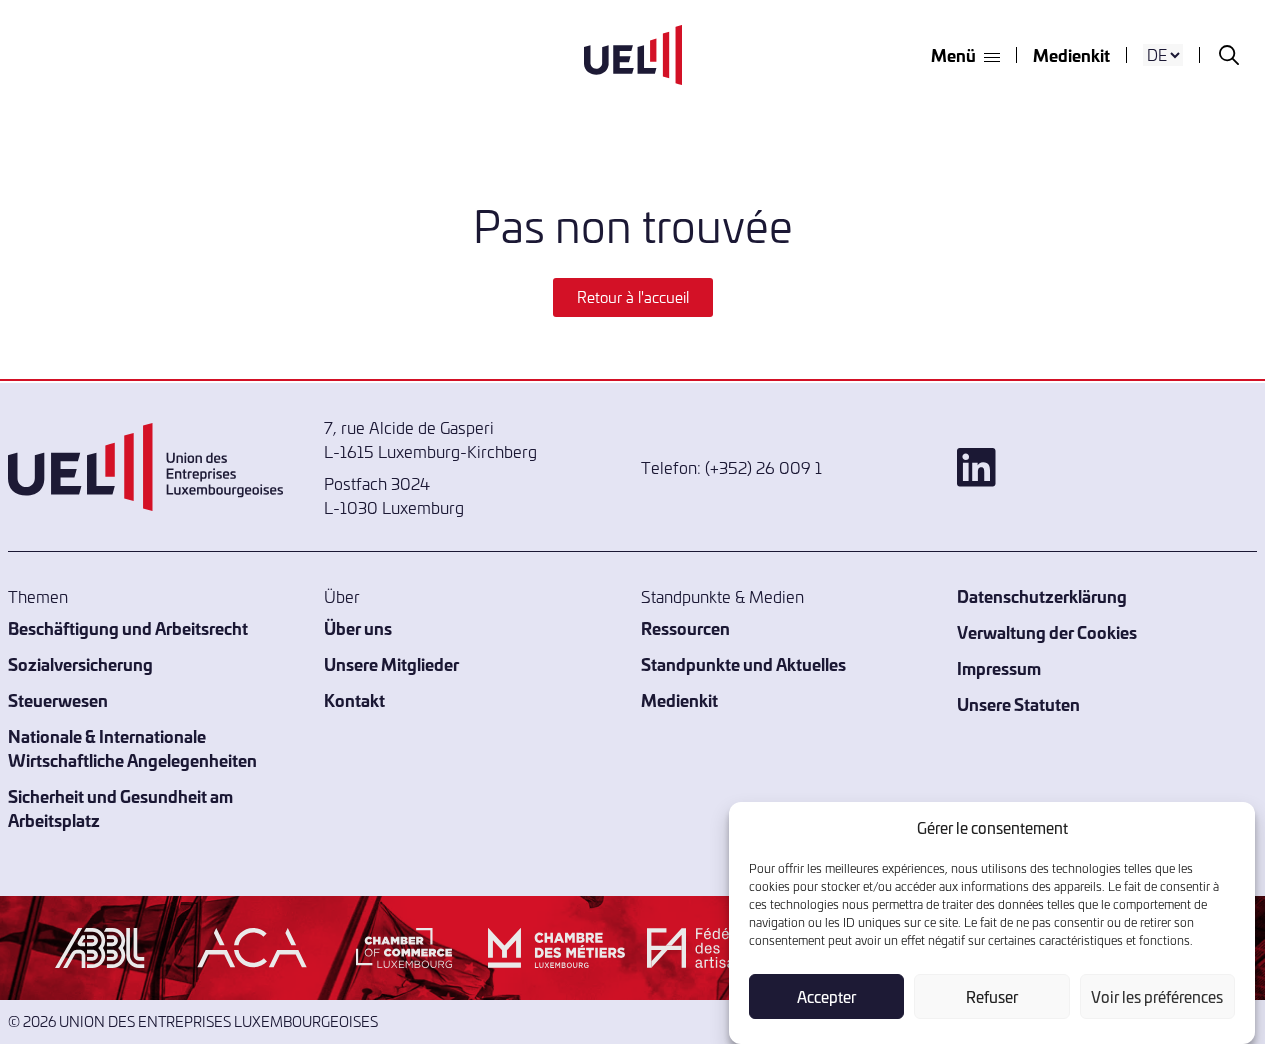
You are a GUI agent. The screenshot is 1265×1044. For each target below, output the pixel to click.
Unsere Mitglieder (391, 663)
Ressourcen (685, 627)
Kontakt (354, 699)
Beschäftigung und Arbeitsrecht (128, 627)
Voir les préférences (1157, 996)
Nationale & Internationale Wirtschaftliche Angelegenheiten (132, 747)
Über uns (358, 627)
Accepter (826, 996)
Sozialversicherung (80, 663)
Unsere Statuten (1018, 703)
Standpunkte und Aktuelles (743, 663)
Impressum (999, 667)
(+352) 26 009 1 (763, 467)
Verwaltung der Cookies (1047, 631)
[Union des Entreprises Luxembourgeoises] (633, 55)
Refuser (992, 996)
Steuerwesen (58, 699)
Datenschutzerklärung (1042, 595)
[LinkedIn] (1107, 467)
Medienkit (1071, 54)
